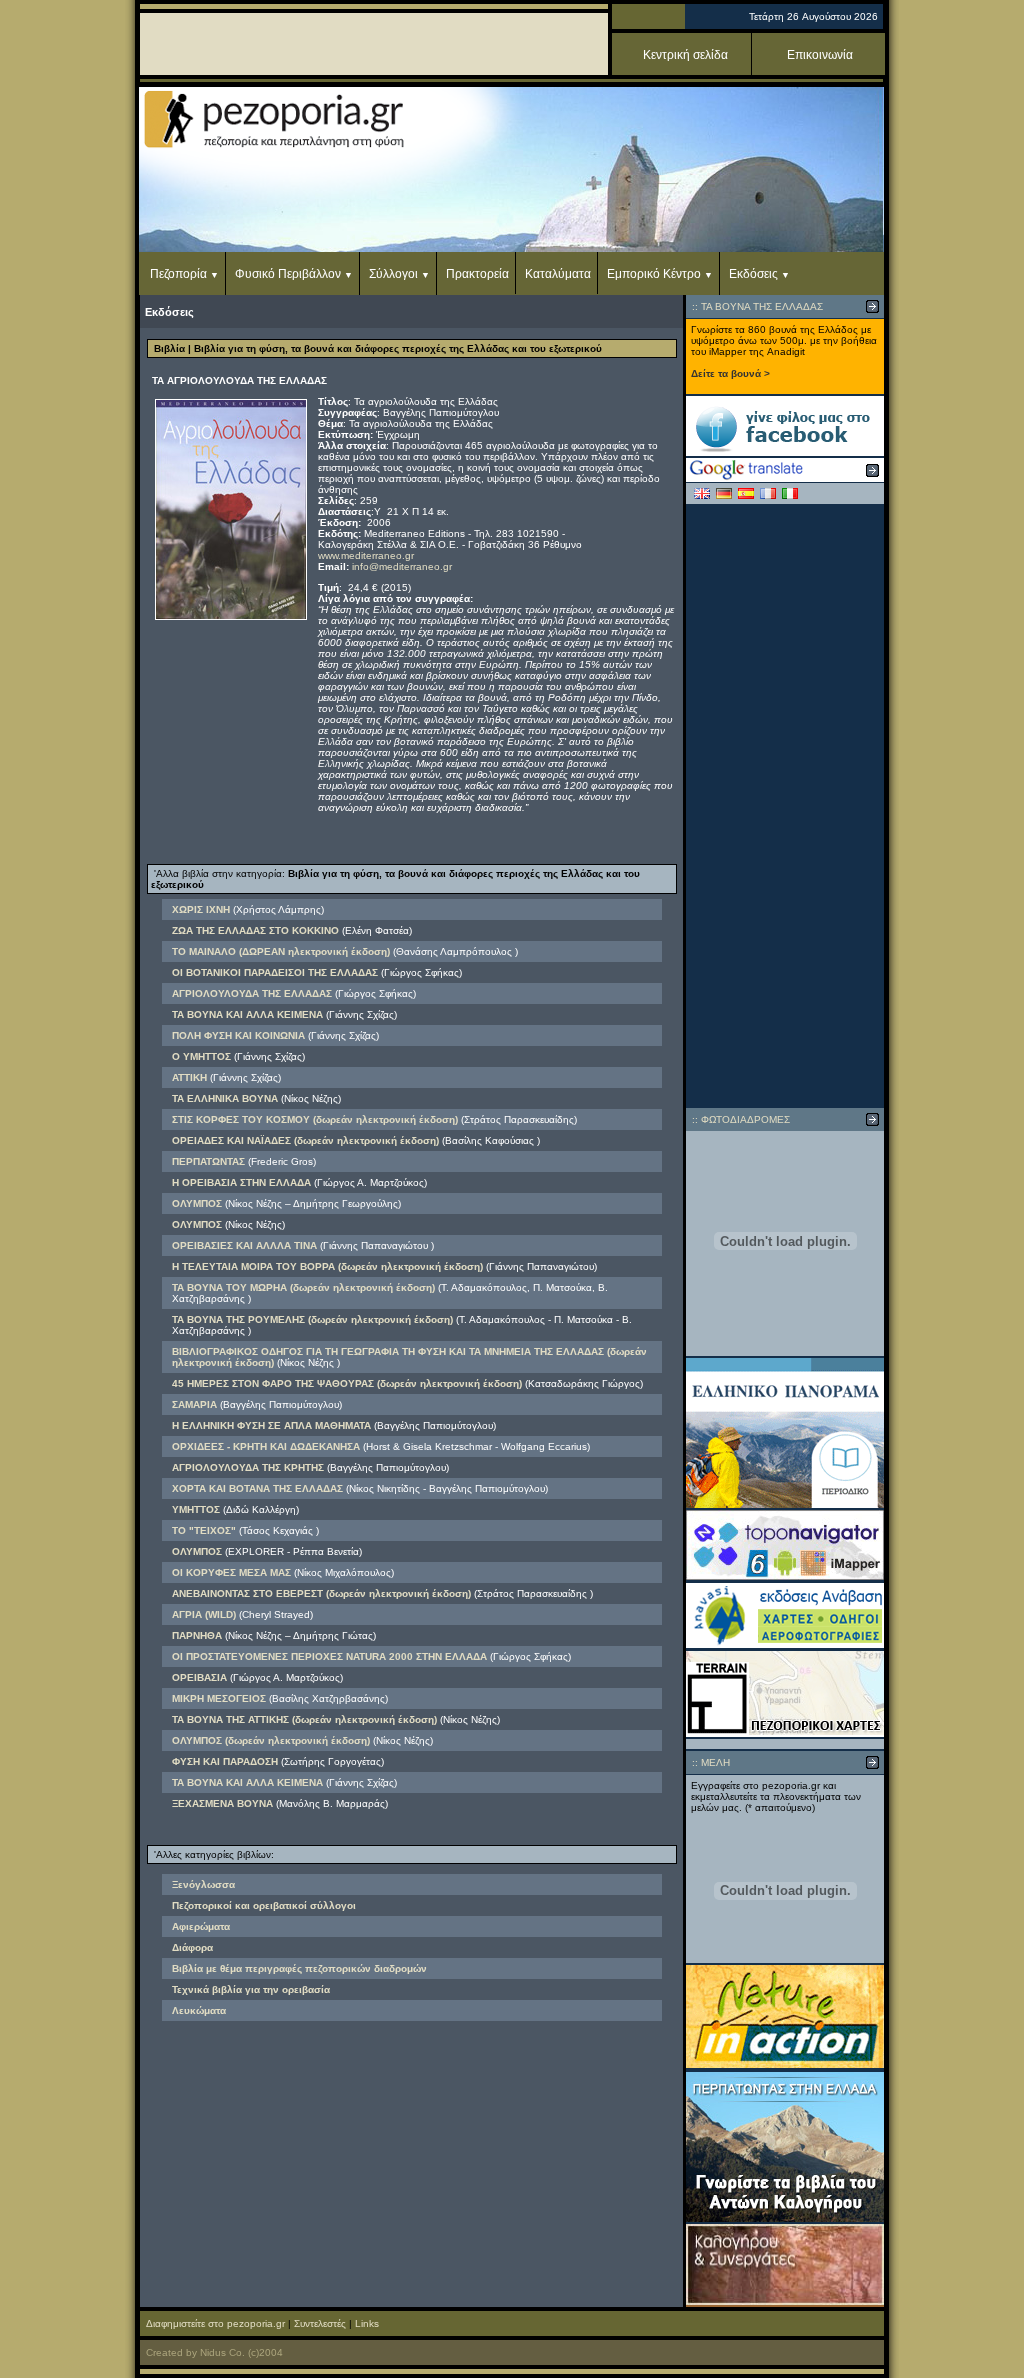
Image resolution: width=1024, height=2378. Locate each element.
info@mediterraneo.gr (402, 566)
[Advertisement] (785, 806)
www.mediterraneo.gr (366, 555)
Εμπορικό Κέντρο (654, 274)
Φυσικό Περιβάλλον (288, 274)
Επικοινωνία (820, 55)
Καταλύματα (558, 274)
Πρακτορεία (477, 274)
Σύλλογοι (393, 274)
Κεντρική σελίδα (685, 55)
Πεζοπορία (178, 274)
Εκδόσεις (753, 274)
